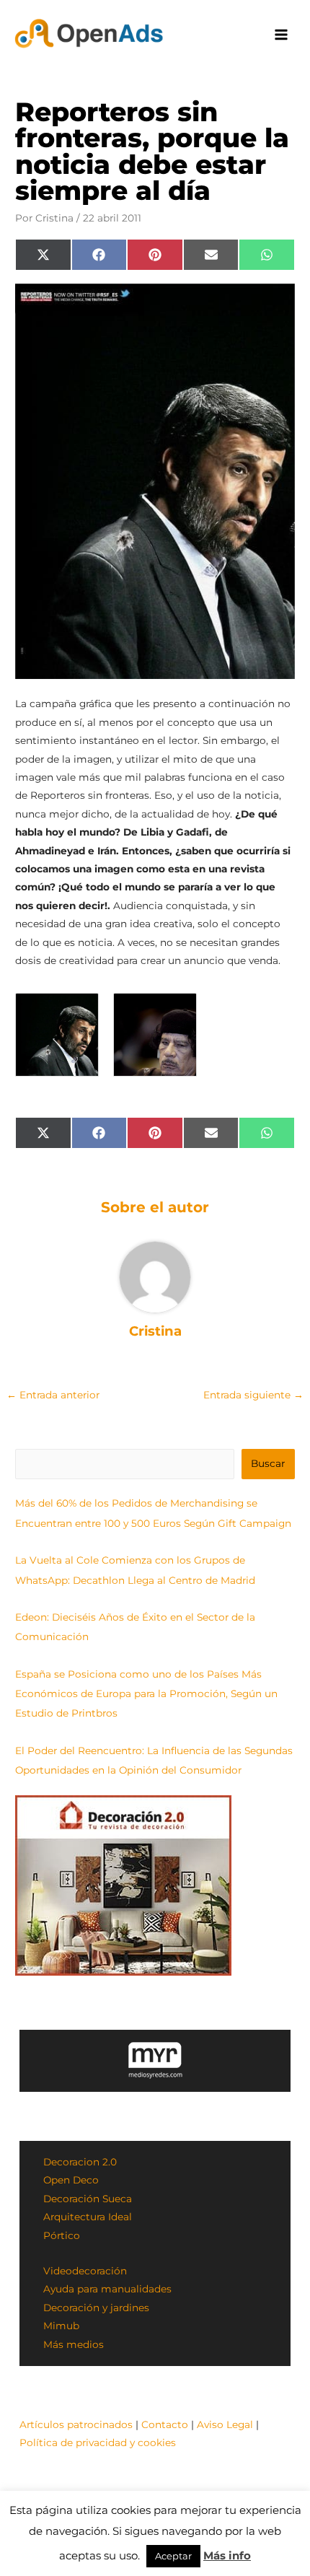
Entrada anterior (53, 1395)
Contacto (165, 2424)
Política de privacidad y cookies (98, 2443)
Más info (227, 2555)
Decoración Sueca (88, 2199)
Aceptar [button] (173, 2556)
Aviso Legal (225, 2424)
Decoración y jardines (96, 2308)
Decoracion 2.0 (80, 2162)
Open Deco (71, 2180)
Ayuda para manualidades (107, 2289)
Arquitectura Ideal (88, 2217)
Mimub (61, 2326)
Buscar (268, 1463)
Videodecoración (85, 2271)
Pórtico (62, 2235)
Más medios (74, 2344)
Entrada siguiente (253, 1395)
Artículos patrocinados (76, 2424)
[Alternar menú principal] (282, 35)
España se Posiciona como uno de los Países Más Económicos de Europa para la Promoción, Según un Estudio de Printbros (146, 1694)
